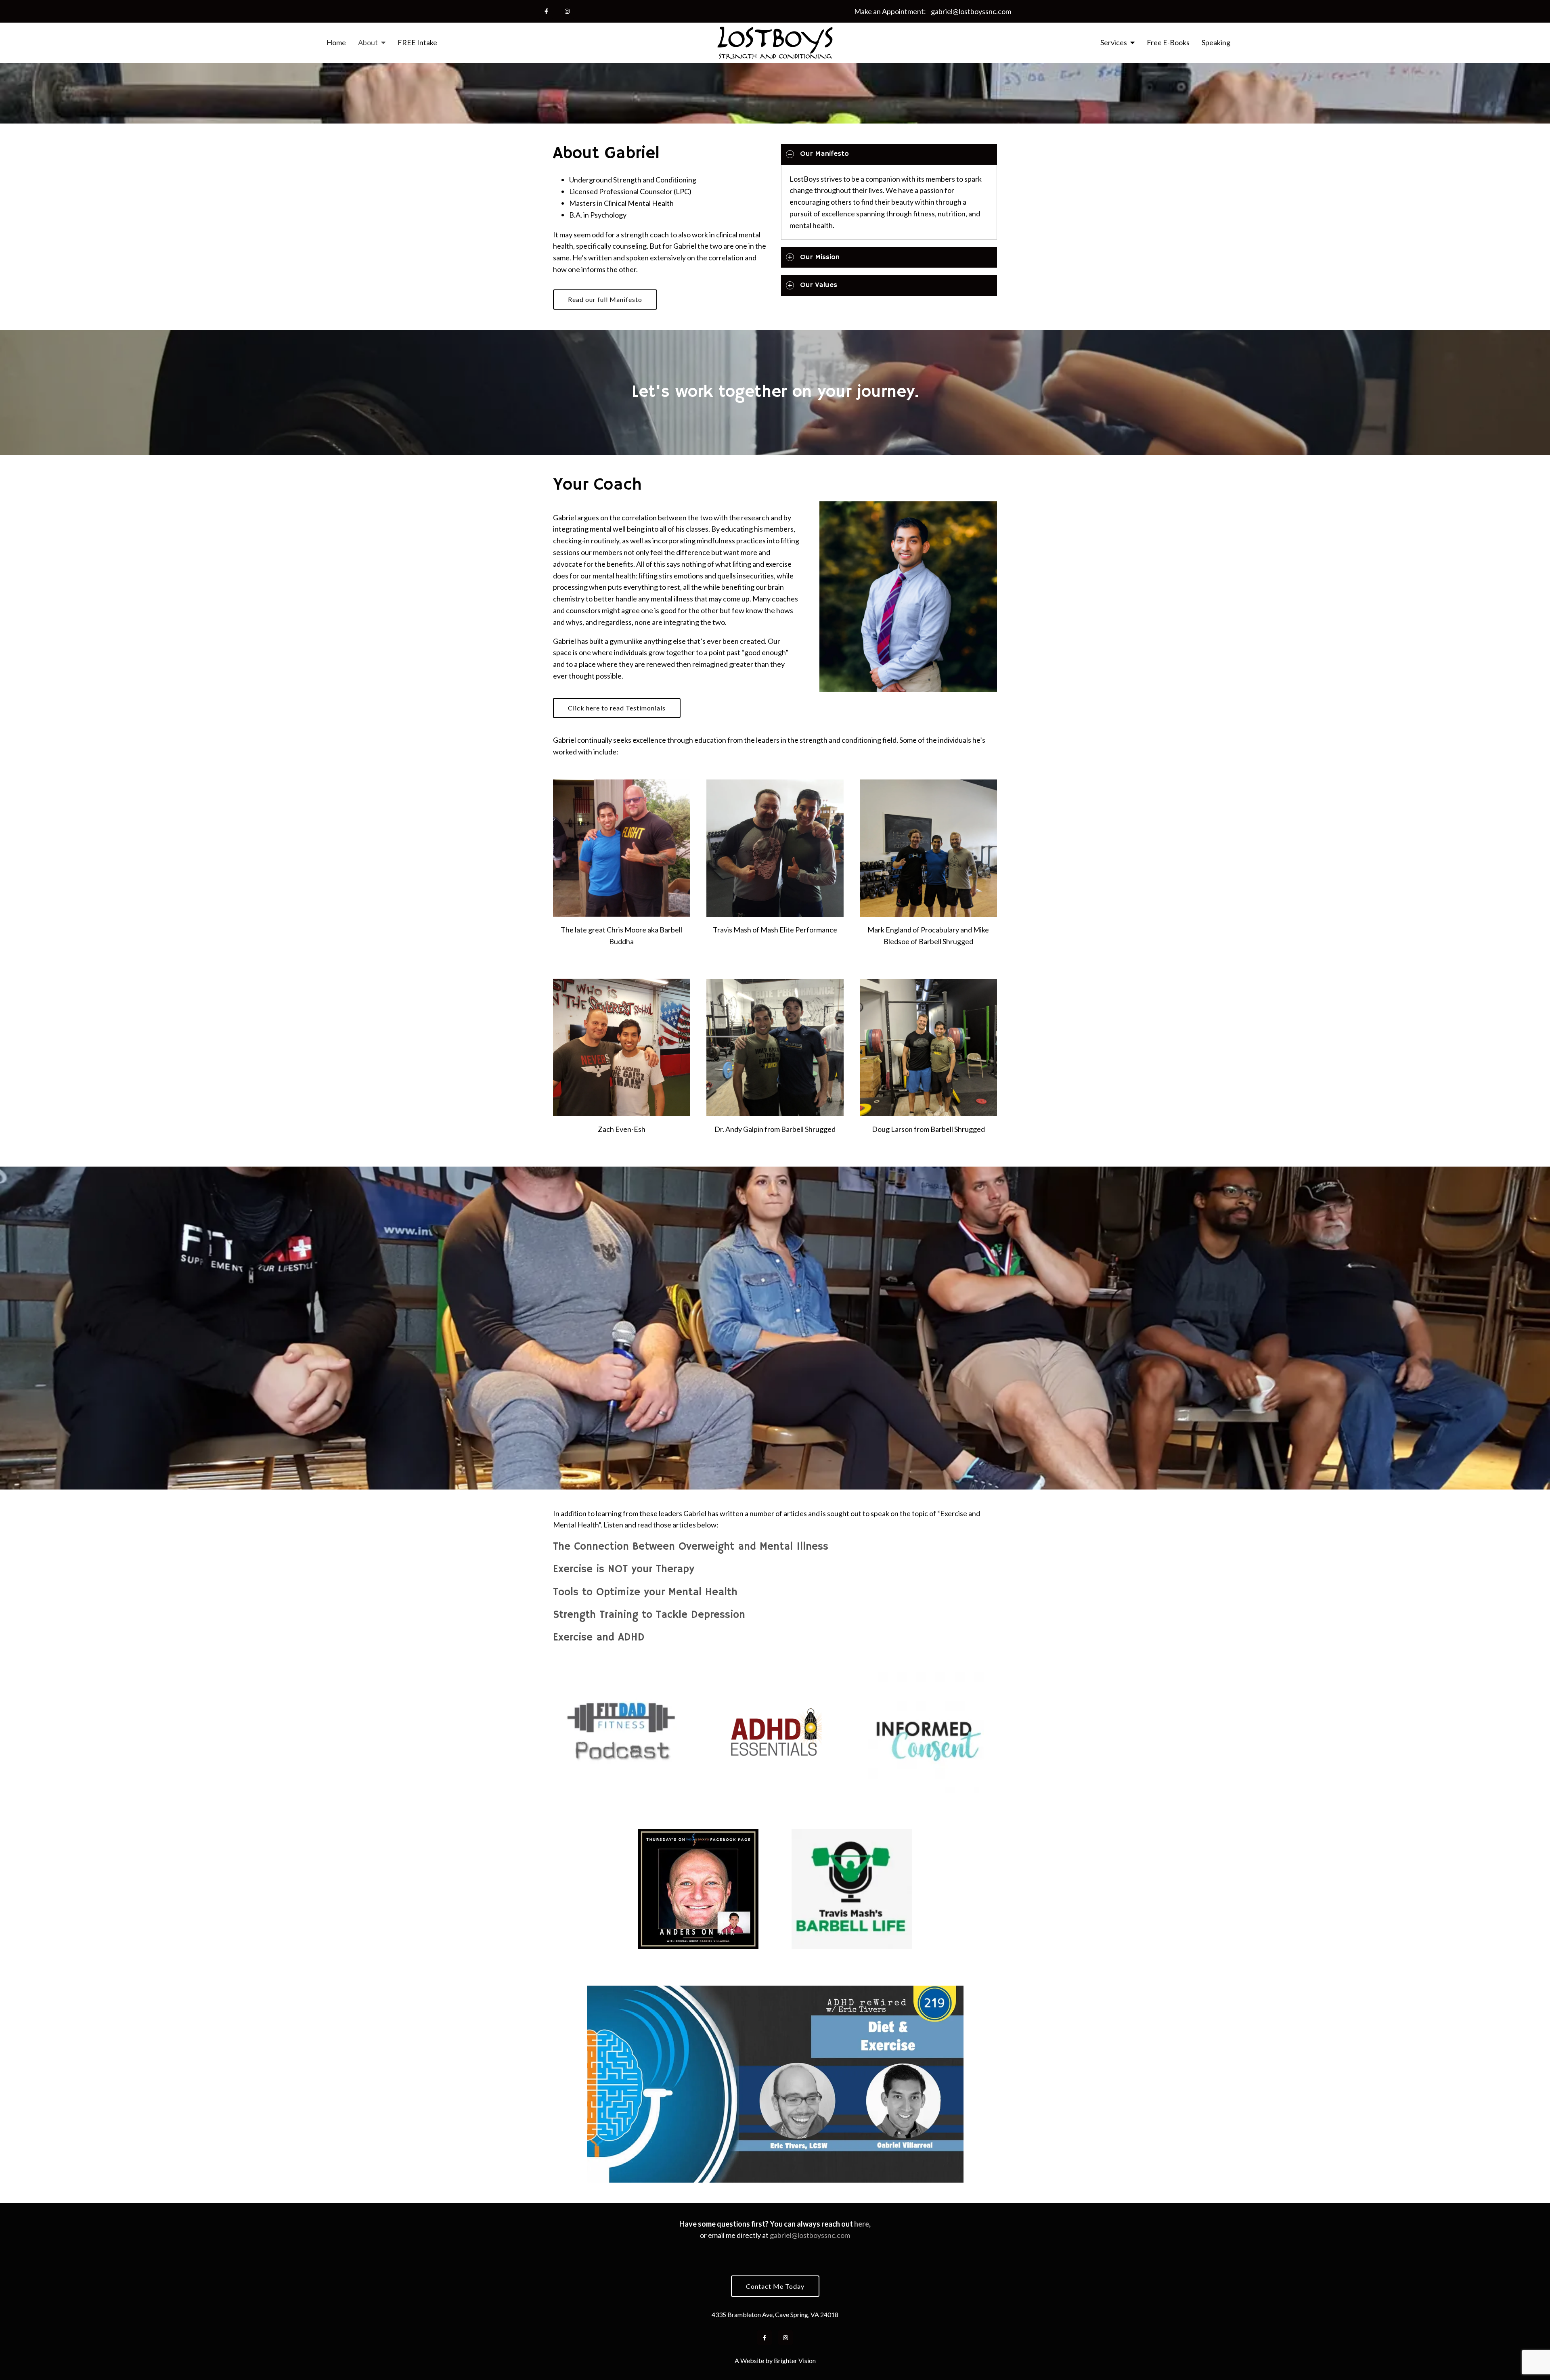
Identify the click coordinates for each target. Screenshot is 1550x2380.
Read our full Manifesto (605, 299)
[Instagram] (567, 11)
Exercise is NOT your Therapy (624, 1569)
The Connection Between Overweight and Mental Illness (691, 1547)
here (862, 2224)
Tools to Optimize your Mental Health (645, 1592)
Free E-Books (1168, 43)
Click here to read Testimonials (617, 708)
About (368, 43)
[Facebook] (546, 11)
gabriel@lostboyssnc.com (971, 11)
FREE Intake (417, 43)
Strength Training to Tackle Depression (649, 1615)
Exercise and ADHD (599, 1638)
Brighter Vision (795, 2360)
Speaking (1216, 43)
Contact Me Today (775, 2286)
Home (336, 43)
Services (1114, 43)
